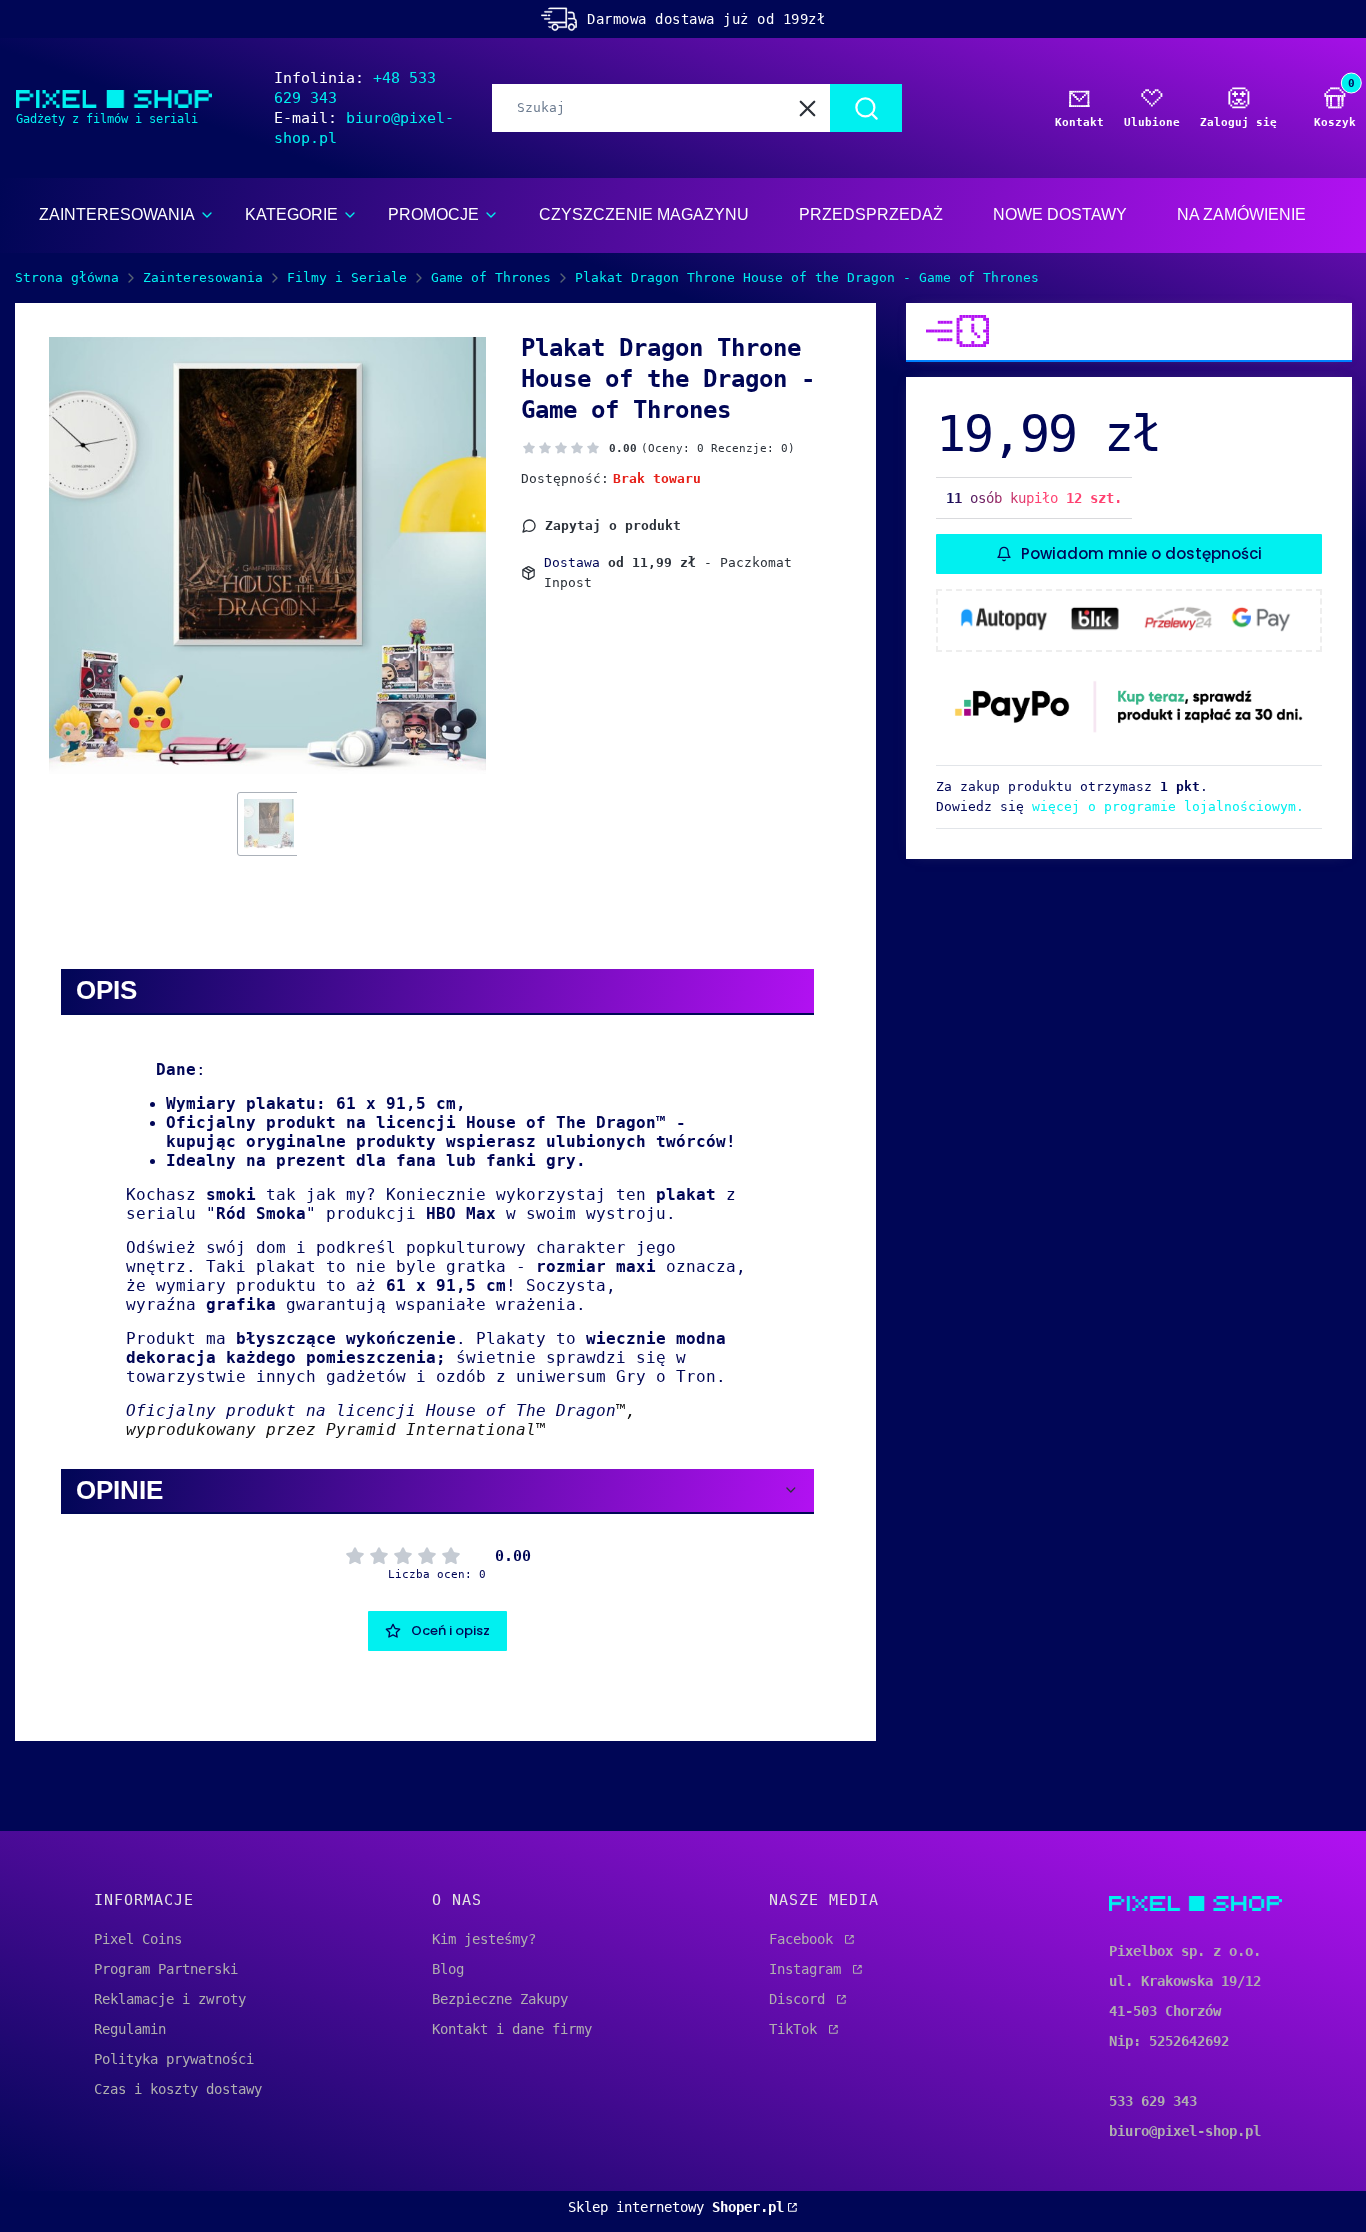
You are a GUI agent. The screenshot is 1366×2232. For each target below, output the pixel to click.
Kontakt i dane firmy (512, 2029)
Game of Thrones (491, 277)
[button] (866, 108)
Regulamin (130, 2029)
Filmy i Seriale (347, 277)
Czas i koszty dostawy (178, 2089)
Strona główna (67, 277)
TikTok (797, 2029)
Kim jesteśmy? (484, 1939)
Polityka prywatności (174, 2059)
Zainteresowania (203, 277)
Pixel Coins (138, 1939)
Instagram (809, 1969)
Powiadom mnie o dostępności (1141, 553)
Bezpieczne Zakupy (500, 1999)
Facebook (805, 1939)
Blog (448, 1969)
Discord (801, 1999)
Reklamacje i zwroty (170, 1999)
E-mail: (364, 128)
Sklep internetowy (676, 2207)
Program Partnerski (166, 1969)
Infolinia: (355, 88)
